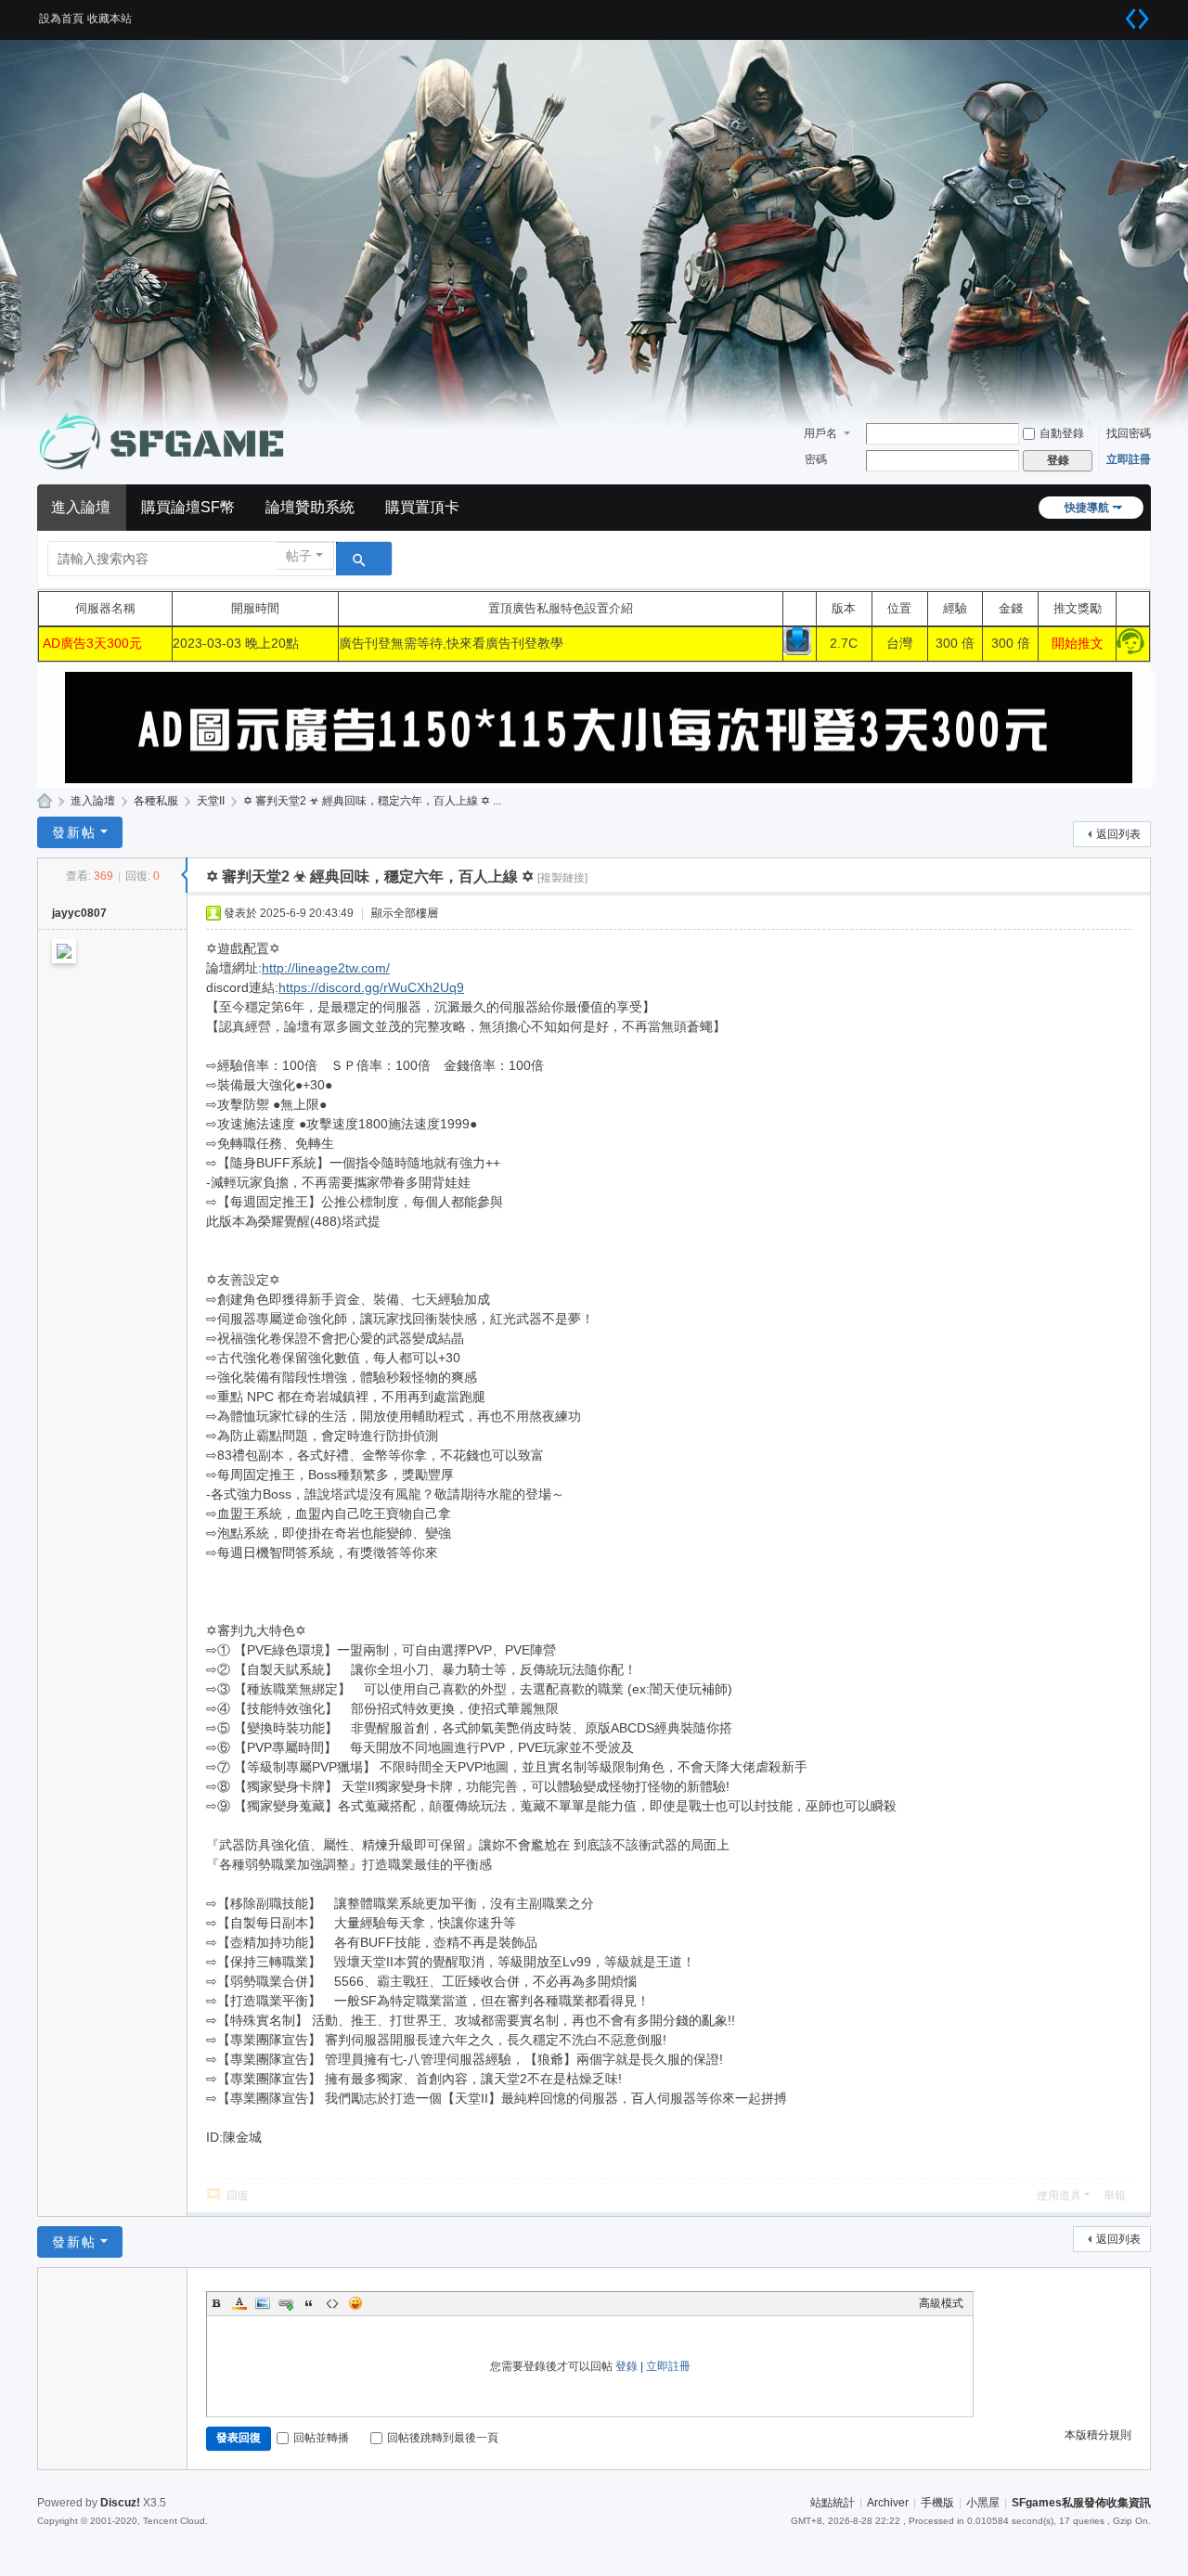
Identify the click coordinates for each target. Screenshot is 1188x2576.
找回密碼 (1129, 433)
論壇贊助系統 (310, 507)
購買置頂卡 (422, 507)
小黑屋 (983, 2503)
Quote (309, 2303)
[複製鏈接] (562, 878)
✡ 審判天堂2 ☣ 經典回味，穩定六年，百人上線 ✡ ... (372, 801)
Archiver (888, 2503)
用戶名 (820, 433)
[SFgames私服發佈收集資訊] (167, 442)
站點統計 (833, 2503)
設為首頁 (61, 19)
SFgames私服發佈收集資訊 (45, 801)
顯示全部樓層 (405, 913)
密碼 (816, 459)
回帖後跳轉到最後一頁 (443, 2438)
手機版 (937, 2503)
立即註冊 (1129, 459)
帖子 (299, 556)
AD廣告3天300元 (92, 643)
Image (263, 2303)
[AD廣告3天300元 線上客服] (1130, 650)
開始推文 (1078, 643)
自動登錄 (1062, 433)
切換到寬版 (1137, 19)
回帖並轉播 (321, 2438)
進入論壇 (81, 507)
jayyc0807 (79, 913)
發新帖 (74, 832)
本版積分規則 (1098, 2435)
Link (286, 2303)
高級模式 (941, 2303)
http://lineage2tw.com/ (326, 968)
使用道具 (1059, 2196)
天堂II (211, 801)
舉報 (1115, 2196)
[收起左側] (184, 875)
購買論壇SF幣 (188, 507)
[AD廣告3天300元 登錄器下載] (797, 650)
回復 (238, 2196)
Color (239, 2303)
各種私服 (156, 801)
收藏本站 (110, 19)
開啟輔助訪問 (1114, 13)
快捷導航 (1087, 508)
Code (332, 2303)
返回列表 (1118, 834)
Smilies (355, 2303)
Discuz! (120, 2503)
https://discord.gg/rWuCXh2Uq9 (371, 987)
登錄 (626, 2366)
